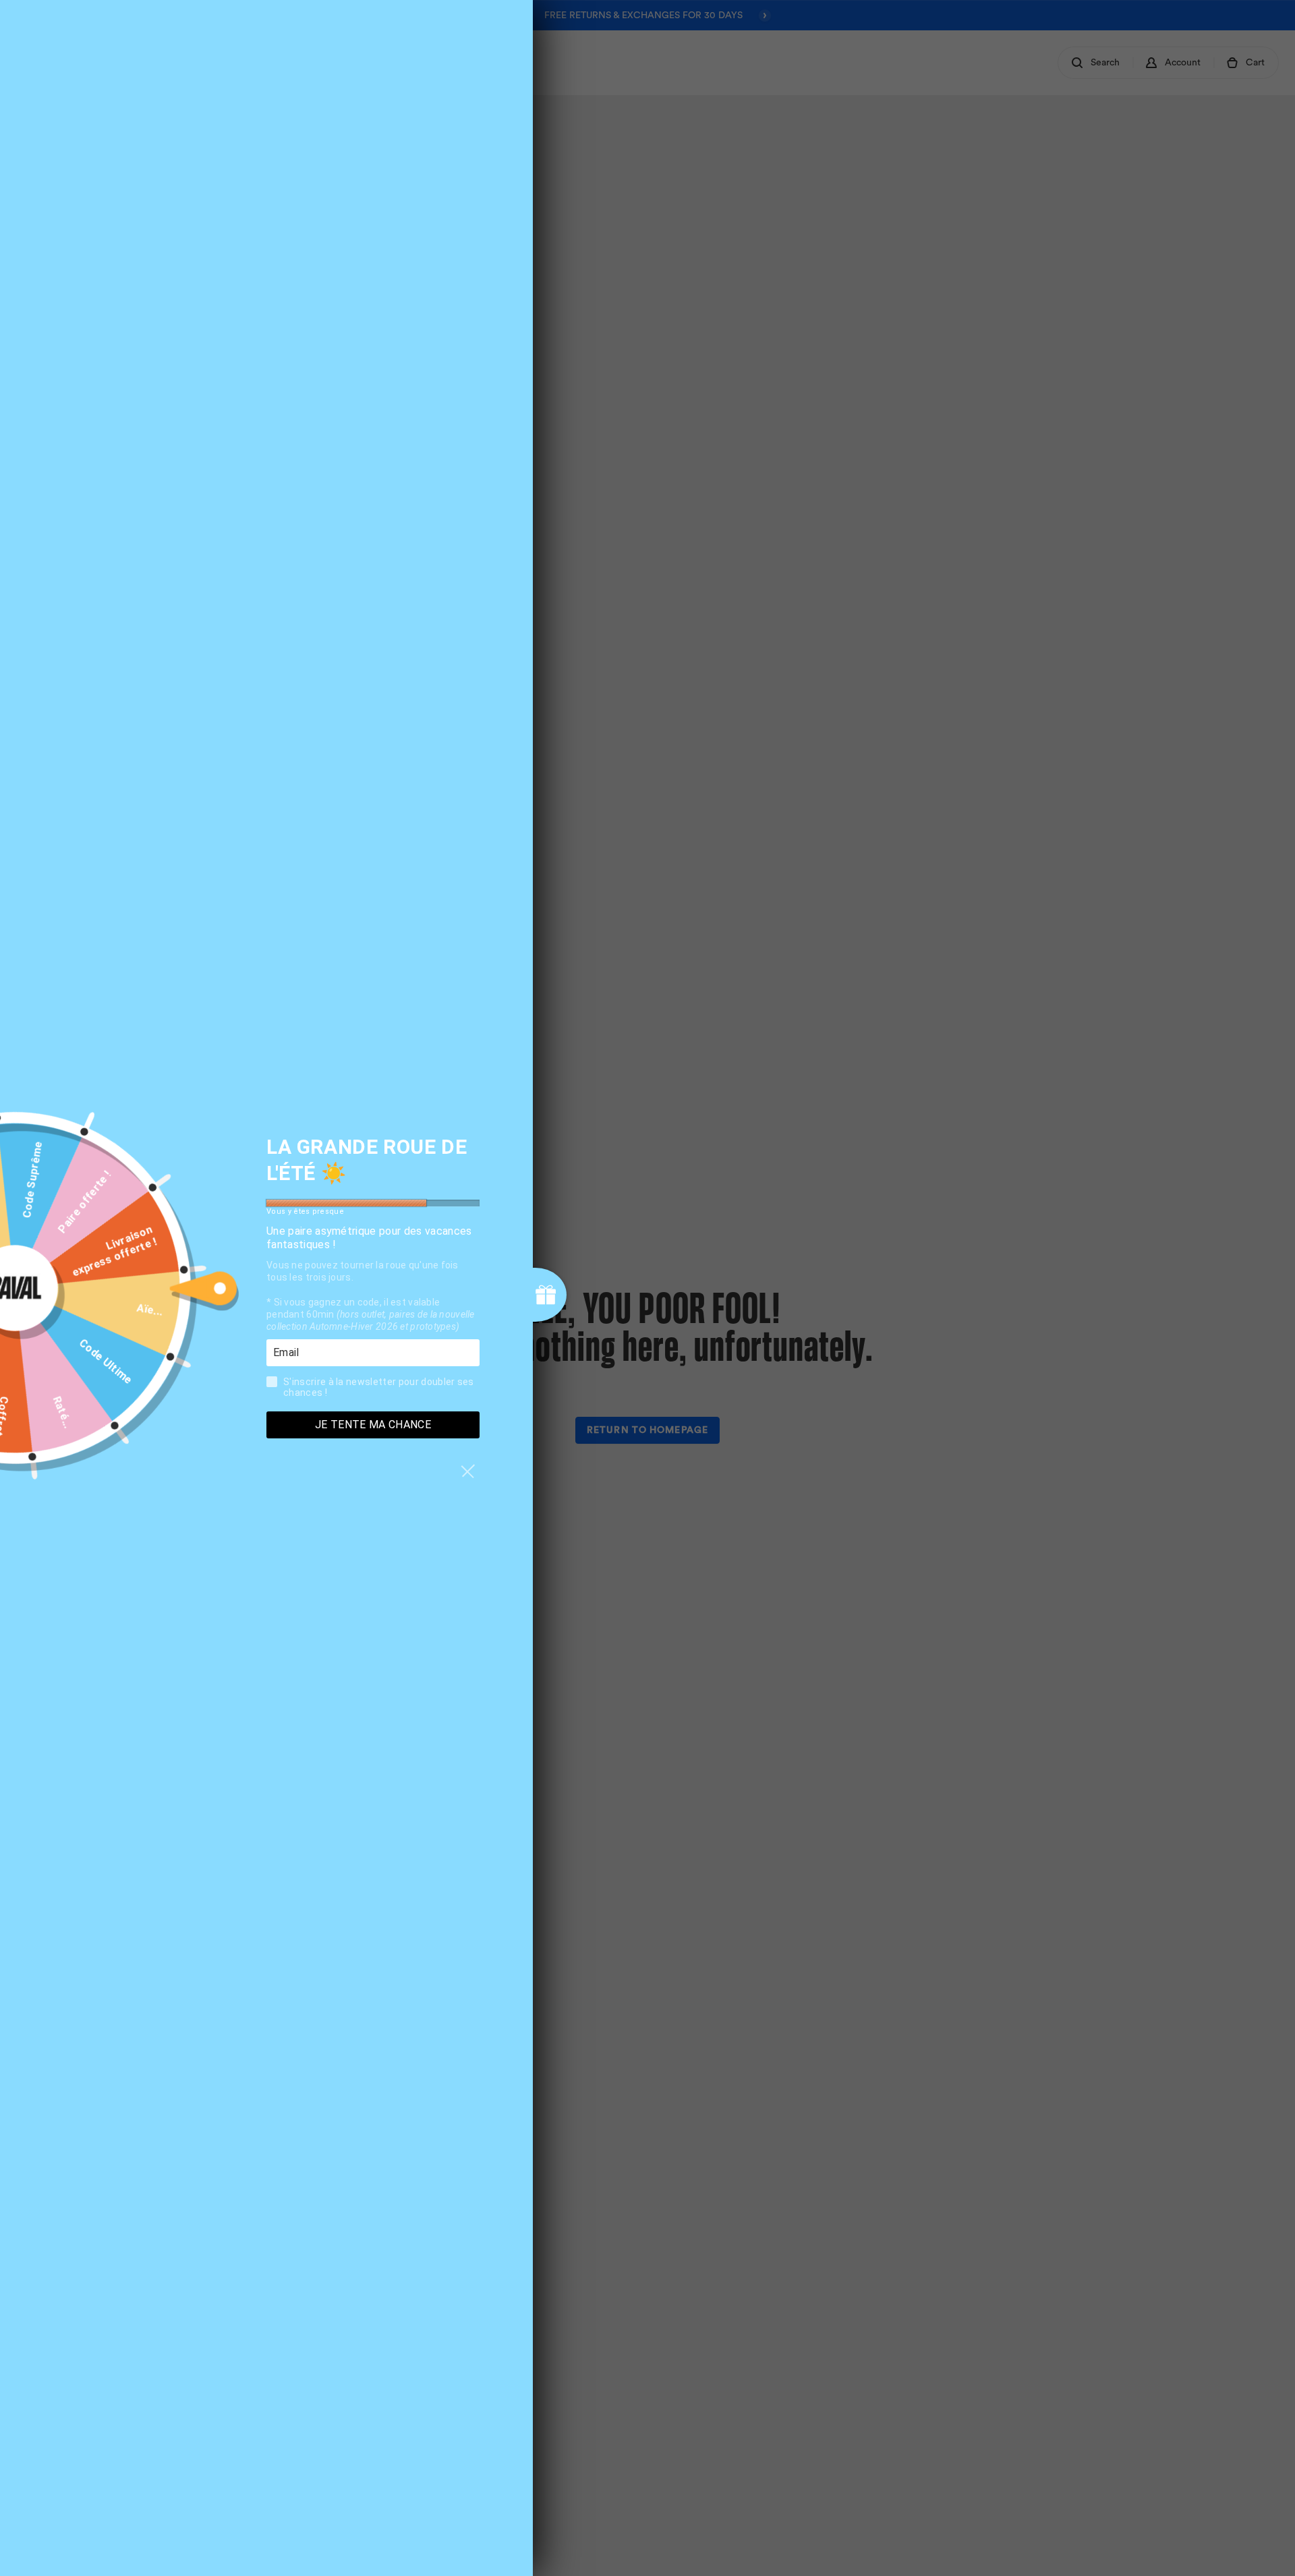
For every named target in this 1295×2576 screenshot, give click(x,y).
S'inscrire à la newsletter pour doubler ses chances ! (379, 1387)
